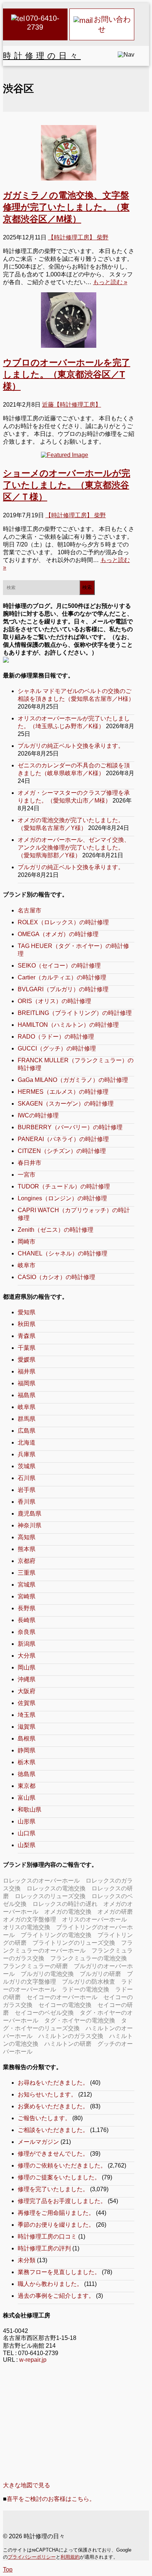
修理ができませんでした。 (53, 2154)
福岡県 (27, 1383)
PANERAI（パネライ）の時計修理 (63, 1139)
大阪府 (27, 1691)
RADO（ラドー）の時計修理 (56, 1037)
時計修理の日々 (42, 56)
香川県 (27, 1502)
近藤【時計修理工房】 (72, 405)
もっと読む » (110, 282)
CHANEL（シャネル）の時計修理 (63, 1253)
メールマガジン (38, 2142)
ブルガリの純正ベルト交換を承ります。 (71, 746)
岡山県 (27, 1667)
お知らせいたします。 (47, 2094)
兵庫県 (27, 1454)
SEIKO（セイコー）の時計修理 (59, 966)
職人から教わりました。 (50, 2284)
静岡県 (27, 1750)
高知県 (27, 1537)
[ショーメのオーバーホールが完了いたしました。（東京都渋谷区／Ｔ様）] (69, 455)
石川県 (27, 1478)
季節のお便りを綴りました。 (56, 2225)
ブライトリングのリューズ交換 (74, 1943)
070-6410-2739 (43, 23)
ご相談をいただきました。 (53, 2130)
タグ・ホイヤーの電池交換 (80, 2020)
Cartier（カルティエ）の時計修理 (62, 977)
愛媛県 (27, 1360)
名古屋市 (30, 910)
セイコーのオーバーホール (62, 1997)
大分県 (27, 1656)
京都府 (27, 1561)
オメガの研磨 (115, 1912)
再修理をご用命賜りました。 (56, 2213)
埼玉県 (27, 1715)
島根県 (27, 1738)
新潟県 (27, 1644)
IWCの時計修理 (38, 1115)
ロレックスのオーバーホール (41, 1881)
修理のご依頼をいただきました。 (62, 2165)
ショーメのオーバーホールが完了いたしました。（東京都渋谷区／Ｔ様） (67, 485)
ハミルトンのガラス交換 (71, 2036)
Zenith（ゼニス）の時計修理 (56, 1230)
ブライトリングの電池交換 (56, 1935)
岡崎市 (27, 1242)
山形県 (27, 1821)
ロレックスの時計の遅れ (65, 1904)
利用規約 (70, 2557)
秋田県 (27, 1324)
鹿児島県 (30, 1514)
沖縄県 (27, 1679)
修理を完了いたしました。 (53, 2189)
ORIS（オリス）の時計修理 (54, 1001)
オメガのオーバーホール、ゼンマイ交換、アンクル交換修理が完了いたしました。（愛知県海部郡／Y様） (74, 848)
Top (8, 2570)
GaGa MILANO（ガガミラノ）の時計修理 (73, 1080)
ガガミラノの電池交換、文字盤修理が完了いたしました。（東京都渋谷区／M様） (66, 207)
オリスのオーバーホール (94, 1919)
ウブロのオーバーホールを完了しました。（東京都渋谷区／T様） (67, 374)
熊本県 (27, 1549)
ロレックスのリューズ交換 (50, 1896)
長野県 (27, 1608)
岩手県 (27, 1490)
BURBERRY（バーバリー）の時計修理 (70, 1127)
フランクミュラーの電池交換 (89, 1958)
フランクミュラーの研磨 (35, 1966)
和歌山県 (30, 1810)
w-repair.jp (33, 2360)
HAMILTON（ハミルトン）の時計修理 (68, 1025)
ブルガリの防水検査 (89, 1982)
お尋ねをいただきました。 (53, 2083)
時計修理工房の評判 (44, 2248)
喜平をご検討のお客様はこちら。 (51, 2499)
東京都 (27, 1786)
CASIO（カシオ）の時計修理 (56, 1277)
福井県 (27, 1371)
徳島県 (27, 1774)
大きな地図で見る (27, 2485)
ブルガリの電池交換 (47, 1974)
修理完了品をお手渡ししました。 (62, 2201)
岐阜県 (27, 1407)
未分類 (27, 2260)
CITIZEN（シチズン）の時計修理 (62, 1151)
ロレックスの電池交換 (56, 1888)
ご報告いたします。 (44, 2118)
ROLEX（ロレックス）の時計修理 (63, 922)
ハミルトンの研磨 (68, 2044)
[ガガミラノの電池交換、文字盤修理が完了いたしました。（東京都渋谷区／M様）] (69, 153)
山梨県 (27, 1845)
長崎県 (27, 1620)
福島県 (27, 1395)
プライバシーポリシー (32, 2557)
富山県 (27, 1798)
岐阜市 (27, 1265)
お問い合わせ (112, 24)
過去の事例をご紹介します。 (56, 2296)
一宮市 (27, 1175)
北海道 (27, 1442)
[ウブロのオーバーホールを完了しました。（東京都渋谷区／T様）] (69, 320)
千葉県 (27, 1348)
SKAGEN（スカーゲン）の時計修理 (66, 1104)
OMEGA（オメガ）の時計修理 (58, 934)
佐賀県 (27, 1703)
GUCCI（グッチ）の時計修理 (57, 1048)
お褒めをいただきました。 (53, 2106)
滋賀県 (27, 1727)
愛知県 (27, 1312)
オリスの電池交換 (27, 1927)
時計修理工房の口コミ (47, 2237)
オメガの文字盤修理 (30, 1919)
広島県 (27, 1431)
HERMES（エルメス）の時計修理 (63, 1092)
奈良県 (27, 1632)
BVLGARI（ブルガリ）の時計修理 (63, 989)
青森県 (27, 1336)
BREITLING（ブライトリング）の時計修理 (75, 1013)
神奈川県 (30, 1525)
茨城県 (27, 1466)
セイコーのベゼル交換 (44, 2013)
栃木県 (27, 1762)
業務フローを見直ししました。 (59, 2272)
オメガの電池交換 (68, 1912)
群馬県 (27, 1419)
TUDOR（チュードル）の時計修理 (64, 1186)
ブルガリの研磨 (100, 1974)
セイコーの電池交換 (65, 2005)
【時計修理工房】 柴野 (78, 237)
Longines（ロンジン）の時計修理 (62, 1198)
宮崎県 (27, 1596)
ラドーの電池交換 (86, 1989)
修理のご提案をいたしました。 (59, 2177)
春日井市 (30, 1163)
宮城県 (27, 1585)
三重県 (27, 1573)
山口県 (27, 1833)
